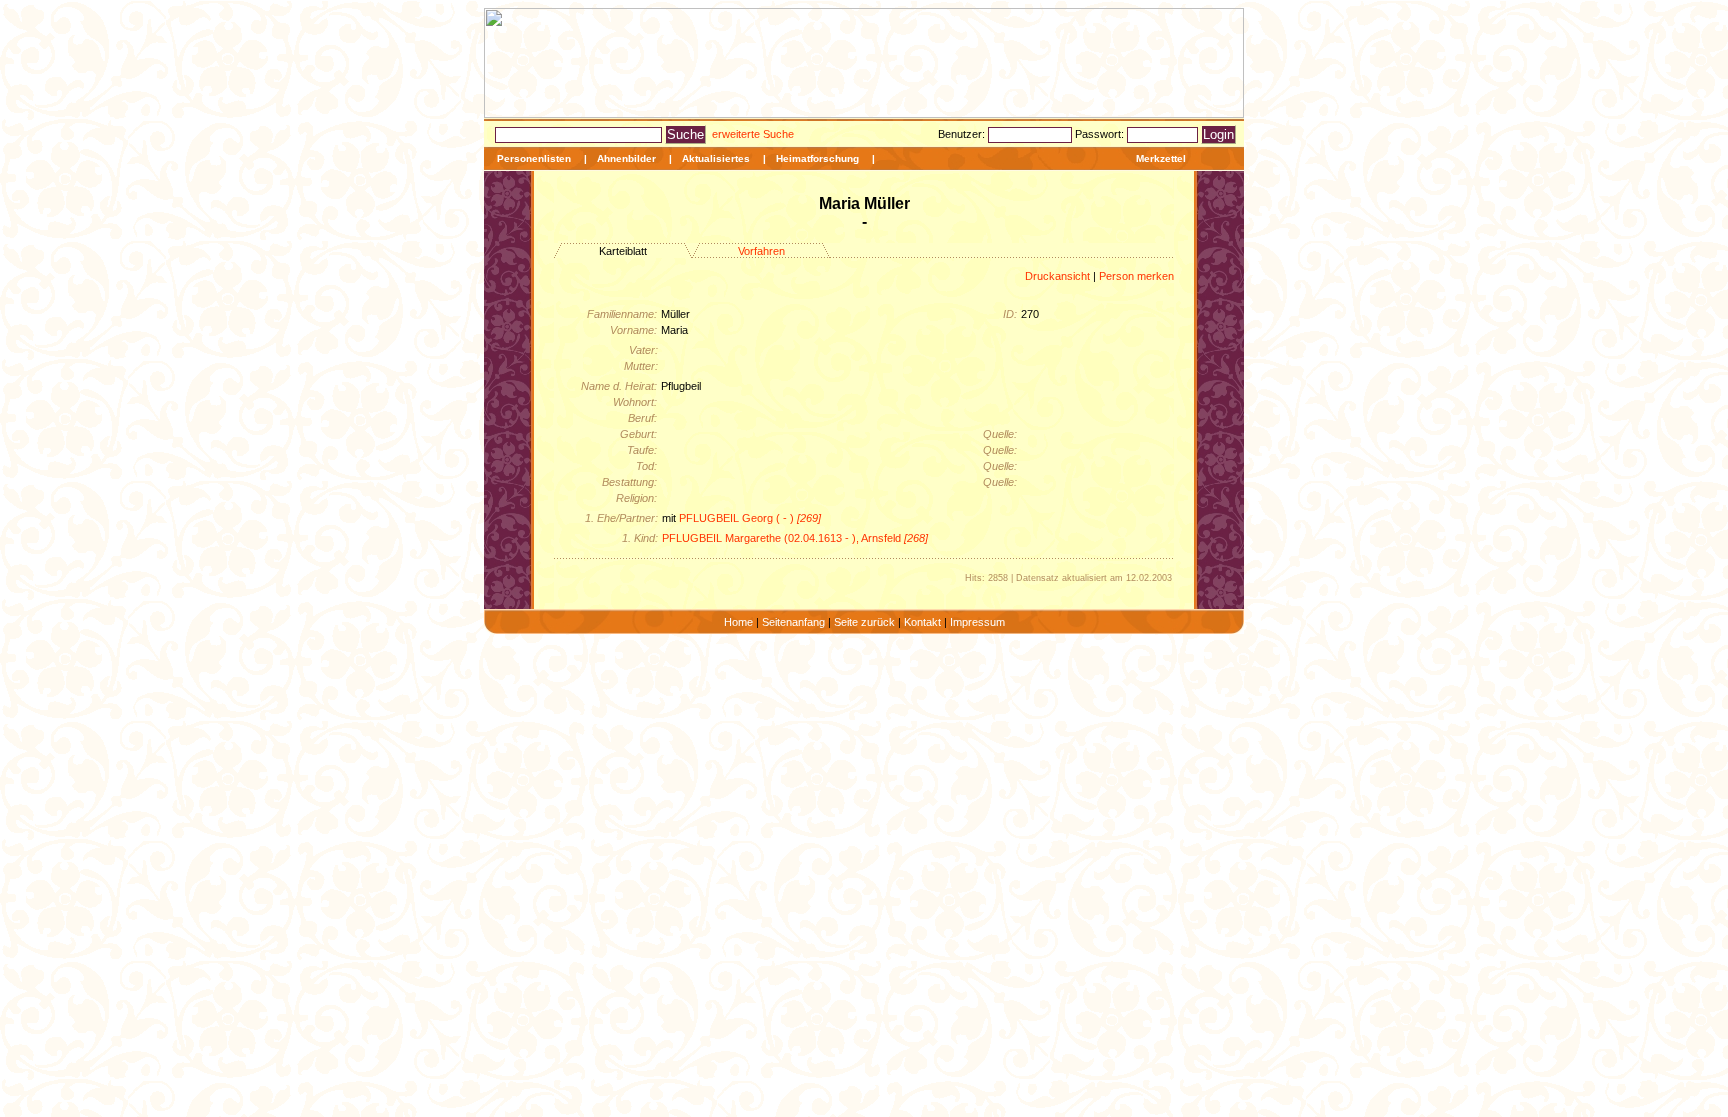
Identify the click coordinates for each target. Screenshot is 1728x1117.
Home (738, 622)
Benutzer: (963, 134)
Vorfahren (761, 251)
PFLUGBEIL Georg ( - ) (750, 518)
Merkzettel (1161, 158)
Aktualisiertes (716, 158)
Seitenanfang (793, 622)
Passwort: (1101, 134)
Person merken (1136, 276)
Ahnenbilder (626, 158)
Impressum (977, 622)
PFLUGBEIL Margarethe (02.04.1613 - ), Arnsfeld (795, 538)
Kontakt (922, 622)
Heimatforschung (817, 158)
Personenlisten (534, 158)
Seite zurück (864, 622)
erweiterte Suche (753, 134)
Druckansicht (1057, 276)
